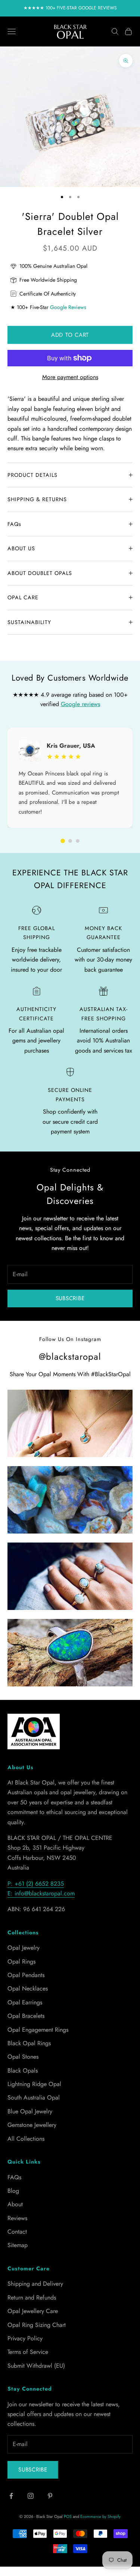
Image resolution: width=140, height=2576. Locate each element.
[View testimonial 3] (78, 841)
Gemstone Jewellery (32, 2125)
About (15, 2204)
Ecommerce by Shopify (100, 2516)
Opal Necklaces (28, 1988)
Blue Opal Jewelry (30, 2111)
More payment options (70, 377)
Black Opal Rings (29, 2043)
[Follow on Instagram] (31, 2496)
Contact (17, 2232)
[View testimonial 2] (70, 841)
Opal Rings (21, 1961)
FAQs (14, 2177)
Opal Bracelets (26, 2016)
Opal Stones (23, 2057)
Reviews (17, 2218)
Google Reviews (68, 307)
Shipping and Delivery (35, 2284)
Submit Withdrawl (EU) (36, 2366)
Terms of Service (28, 2352)
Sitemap (18, 2245)
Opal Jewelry (24, 1948)
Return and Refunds (32, 2297)
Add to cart (70, 335)
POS (68, 2516)
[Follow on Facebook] (11, 2496)
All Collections (26, 2139)
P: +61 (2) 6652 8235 (36, 1884)
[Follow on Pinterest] (50, 2496)
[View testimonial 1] (63, 841)
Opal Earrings (25, 2002)
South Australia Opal (34, 2097)
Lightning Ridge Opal (34, 2084)
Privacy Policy (25, 2338)
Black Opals (23, 2071)
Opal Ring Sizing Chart (37, 2325)
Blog (13, 2191)
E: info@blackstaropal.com (41, 1893)
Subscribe (70, 1298)
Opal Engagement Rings (38, 2030)
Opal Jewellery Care (33, 2311)
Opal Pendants (26, 1975)
